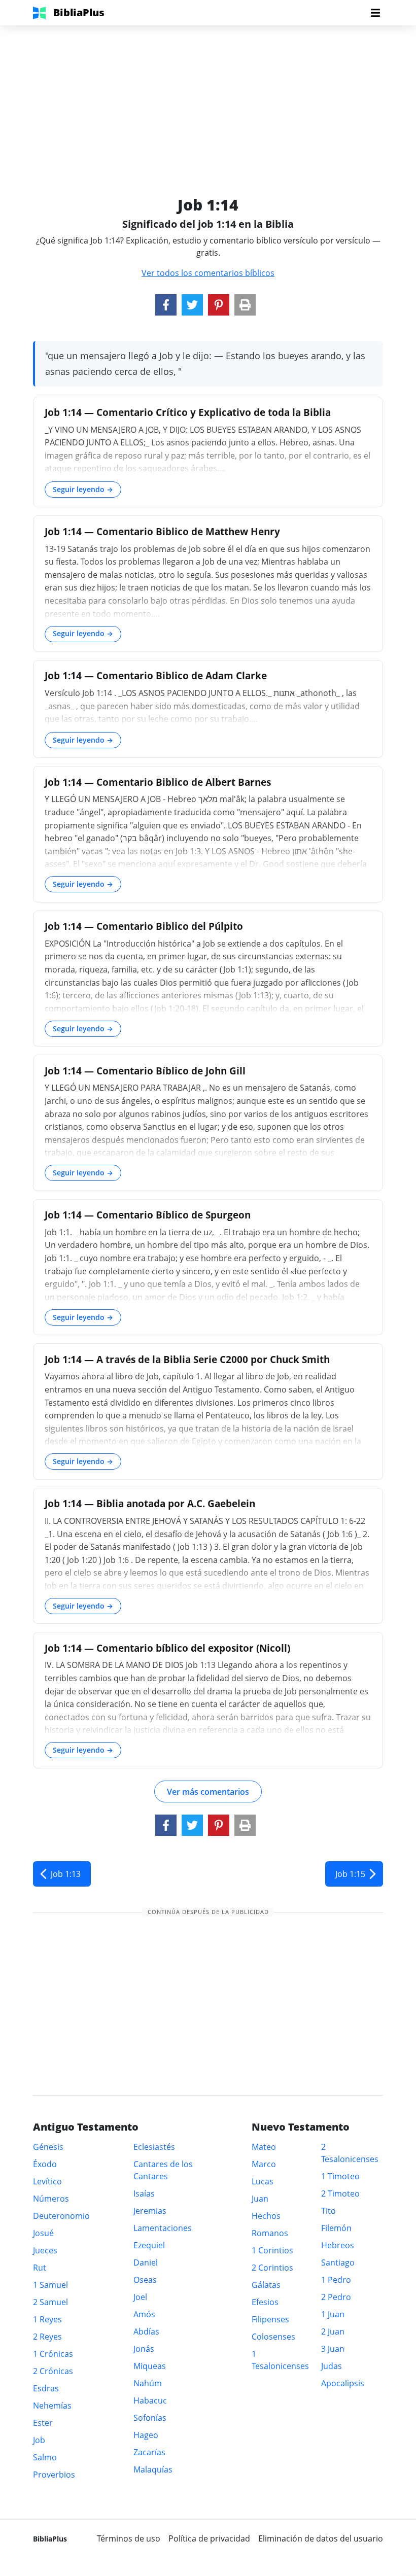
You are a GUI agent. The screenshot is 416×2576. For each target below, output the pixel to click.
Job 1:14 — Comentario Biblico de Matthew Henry (162, 531)
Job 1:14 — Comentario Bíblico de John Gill (145, 1071)
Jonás (144, 2349)
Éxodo (45, 2164)
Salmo (45, 2457)
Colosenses (273, 2337)
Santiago (338, 2262)
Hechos (266, 2216)
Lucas (263, 2181)
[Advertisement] (208, 96)
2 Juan (333, 2331)
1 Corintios (272, 2250)
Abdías (146, 2331)
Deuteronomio (61, 2216)
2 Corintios (272, 2268)
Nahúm (148, 2383)
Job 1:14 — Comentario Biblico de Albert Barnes (158, 782)
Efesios (265, 2302)
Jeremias (150, 2211)
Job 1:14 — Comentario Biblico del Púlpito (144, 926)
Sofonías (150, 2418)
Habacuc (150, 2400)
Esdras (46, 2388)
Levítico (47, 2181)
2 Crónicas (53, 2371)
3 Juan (333, 2349)
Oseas (145, 2280)
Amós (144, 2314)
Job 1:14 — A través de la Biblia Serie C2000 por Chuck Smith (187, 1359)
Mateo (264, 2147)
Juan (260, 2199)
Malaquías (153, 2469)
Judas (332, 2366)
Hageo (146, 2435)
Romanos (270, 2233)
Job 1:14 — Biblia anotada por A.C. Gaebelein (150, 1503)
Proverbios (54, 2475)
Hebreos (338, 2245)
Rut (40, 2268)
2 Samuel (50, 2302)
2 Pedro (336, 2297)
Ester (43, 2423)
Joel (140, 2297)
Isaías (144, 2194)
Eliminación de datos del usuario (321, 2538)
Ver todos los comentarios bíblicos (208, 273)
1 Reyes (47, 2319)
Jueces (45, 2250)
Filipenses (270, 2319)
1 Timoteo (340, 2176)
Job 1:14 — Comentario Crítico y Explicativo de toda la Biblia (188, 412)
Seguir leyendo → (83, 489)
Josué (43, 2233)
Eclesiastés (154, 2147)
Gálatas (266, 2285)
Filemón (336, 2228)
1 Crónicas (53, 2354)
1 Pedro (336, 2280)
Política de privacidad (209, 2538)
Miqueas (150, 2366)
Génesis (48, 2147)
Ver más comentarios (208, 1792)
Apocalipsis (343, 2383)
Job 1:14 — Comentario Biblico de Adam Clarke (156, 675)
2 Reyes (47, 2337)
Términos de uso (129, 2538)
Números (51, 2199)
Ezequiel (149, 2245)
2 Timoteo (340, 2194)
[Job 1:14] (166, 305)
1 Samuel (50, 2285)
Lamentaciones (163, 2228)
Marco (264, 2164)
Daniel (146, 2262)
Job (39, 2440)
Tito (328, 2211)
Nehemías (52, 2406)
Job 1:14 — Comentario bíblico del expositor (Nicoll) (167, 1648)
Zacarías (149, 2452)
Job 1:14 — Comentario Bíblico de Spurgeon (148, 1215)
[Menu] (375, 13)
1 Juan (333, 2314)
